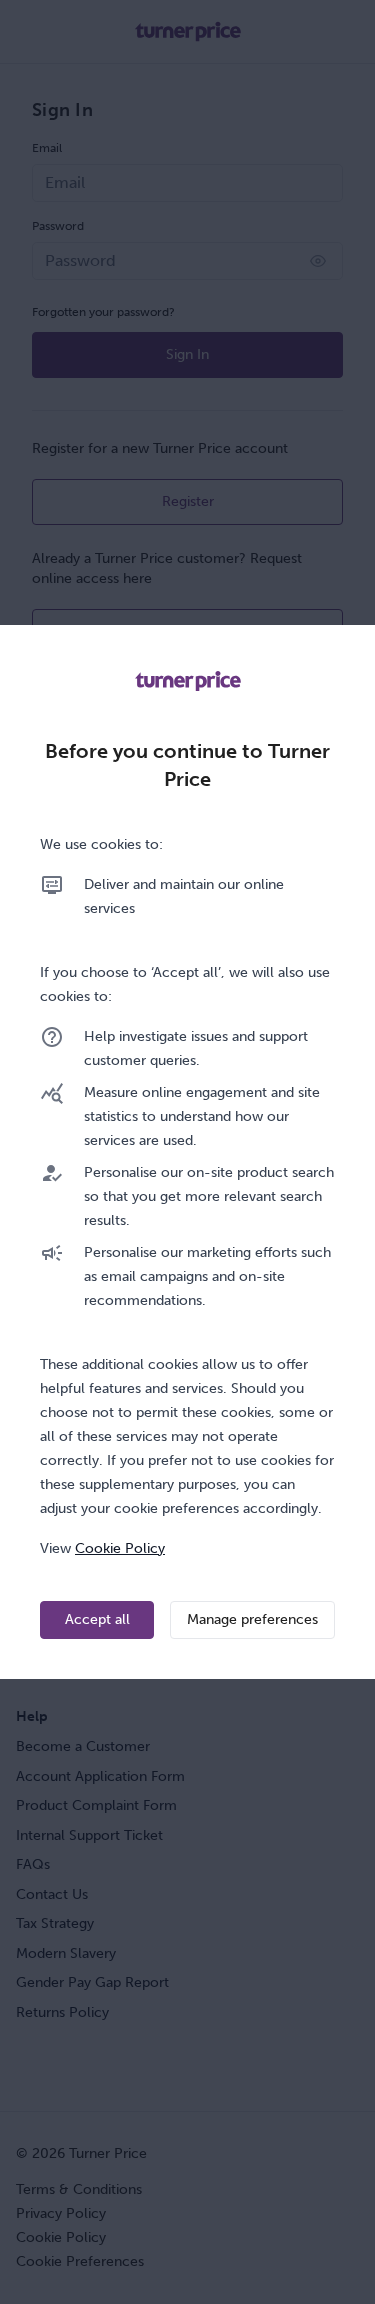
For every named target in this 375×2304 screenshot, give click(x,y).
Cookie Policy (120, 1548)
